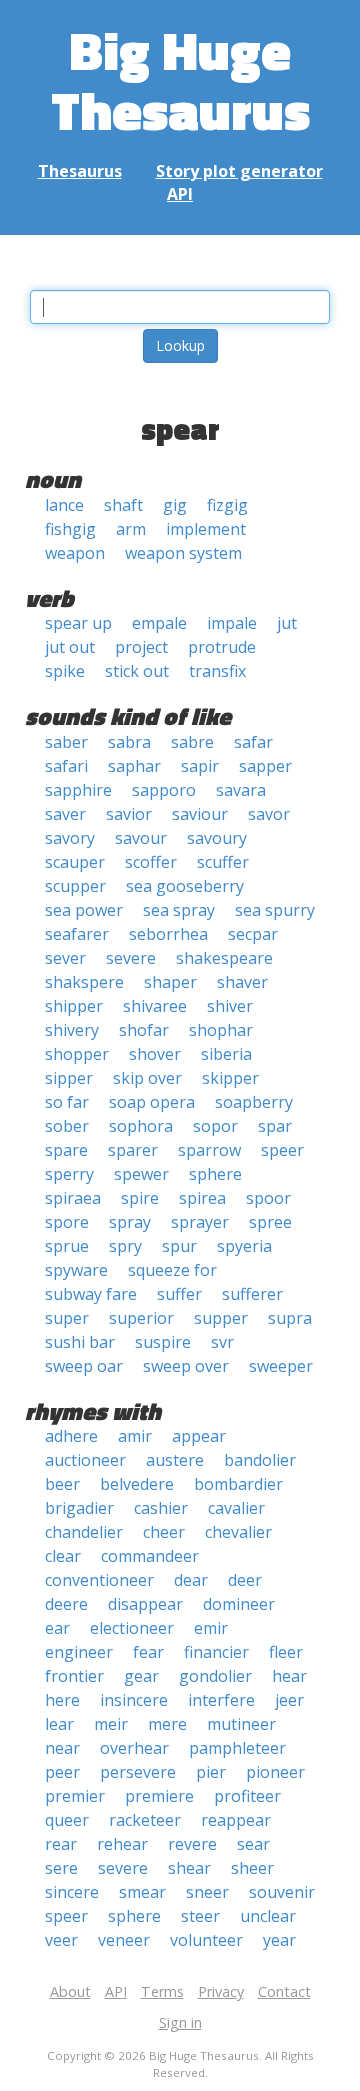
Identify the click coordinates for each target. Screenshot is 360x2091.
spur (179, 1246)
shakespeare (224, 958)
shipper (74, 1006)
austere (175, 1460)
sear (253, 1844)
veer (61, 1940)
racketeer (145, 1820)
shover (155, 1054)
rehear (122, 1844)
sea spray (179, 910)
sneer (207, 1892)
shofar (144, 1030)
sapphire (78, 790)
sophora (141, 1126)
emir (211, 1628)
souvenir (282, 1892)
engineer (79, 1652)
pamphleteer (237, 1748)
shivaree (155, 1006)
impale (232, 623)
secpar (253, 934)
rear (61, 1844)
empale (159, 623)
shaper (170, 982)
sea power (84, 910)
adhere (71, 1436)
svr (222, 1342)
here (62, 1700)
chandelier (84, 1532)
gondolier (215, 1676)
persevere (138, 1772)
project (141, 647)
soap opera (152, 1102)
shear (189, 1868)
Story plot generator (239, 171)
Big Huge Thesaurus (180, 79)
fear (148, 1652)
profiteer (247, 1796)
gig (175, 505)
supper (221, 1318)
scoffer (151, 862)
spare (66, 1150)
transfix (217, 671)
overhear (134, 1748)
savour (141, 838)
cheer (164, 1532)
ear (57, 1628)
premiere (159, 1796)
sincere (72, 1892)
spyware (76, 1270)
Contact (284, 1991)
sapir (200, 766)
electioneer (132, 1628)
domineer (239, 1604)
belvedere (137, 1484)
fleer (286, 1652)
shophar (221, 1030)
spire (140, 1198)
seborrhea (168, 934)
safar (253, 742)
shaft (123, 505)
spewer (141, 1174)
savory (70, 838)
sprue (67, 1246)
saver (65, 814)
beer (62, 1484)
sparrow (209, 1150)
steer (200, 1916)
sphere (215, 1174)
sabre (192, 742)
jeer (289, 1700)
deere (66, 1604)
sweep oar (84, 1366)
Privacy (221, 1991)
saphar (134, 766)
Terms (162, 1991)
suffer (179, 1294)
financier (216, 1652)
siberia (226, 1054)
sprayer (200, 1222)
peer (62, 1772)
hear (289, 1676)
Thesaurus (80, 171)
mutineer (241, 1724)
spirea (202, 1198)
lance (64, 505)
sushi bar (80, 1342)
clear (63, 1556)
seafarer (77, 934)
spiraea (73, 1198)
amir (135, 1436)
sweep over (186, 1366)
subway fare (91, 1294)
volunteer (206, 1940)
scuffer (223, 862)
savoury (217, 838)
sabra (129, 742)
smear (142, 1892)
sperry (69, 1174)
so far (67, 1102)
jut (287, 623)
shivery (72, 1030)
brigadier (79, 1508)
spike (65, 671)
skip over (147, 1078)
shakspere (84, 982)
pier (211, 1772)
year (279, 1940)
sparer (133, 1150)
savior (129, 814)
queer (67, 1820)
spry (125, 1246)
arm (131, 529)
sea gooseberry (185, 886)
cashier (161, 1508)
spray (130, 1222)
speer (282, 1150)
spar (275, 1126)
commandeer (150, 1556)
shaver (242, 982)
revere (192, 1844)
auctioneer (85, 1460)
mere (167, 1724)
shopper (77, 1054)
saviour (200, 814)
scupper (75, 886)
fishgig (70, 529)
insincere (134, 1700)
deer (245, 1580)
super (67, 1318)
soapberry (254, 1102)
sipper (69, 1078)
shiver (230, 1006)
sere (61, 1868)
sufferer (252, 1294)
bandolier (260, 1460)
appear (199, 1436)
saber (66, 742)
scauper (75, 862)
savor (269, 814)
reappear (236, 1820)
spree (270, 1222)
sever (65, 958)
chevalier (238, 1532)
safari (66, 766)
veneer (124, 1940)
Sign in (180, 2022)
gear (141, 1676)
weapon (75, 553)
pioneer (275, 1772)
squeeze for (172, 1270)
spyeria (244, 1246)
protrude (222, 647)
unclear (268, 1916)
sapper (265, 766)
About (70, 1991)
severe (131, 958)
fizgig (227, 505)
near (62, 1748)
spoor (268, 1198)
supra (290, 1318)
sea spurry (275, 910)
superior (141, 1318)
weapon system (183, 553)
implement (206, 529)
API (180, 194)
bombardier (238, 1484)
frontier (74, 1676)
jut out (70, 647)
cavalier (236, 1508)
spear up (78, 623)
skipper (230, 1078)
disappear (145, 1604)
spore (67, 1222)
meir (111, 1724)
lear (59, 1724)
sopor (215, 1126)
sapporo (164, 790)
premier (75, 1796)
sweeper (281, 1366)
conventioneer (99, 1580)
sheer (252, 1868)
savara (241, 790)
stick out (137, 671)
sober (67, 1126)
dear (191, 1580)
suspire (163, 1342)
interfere (221, 1700)
